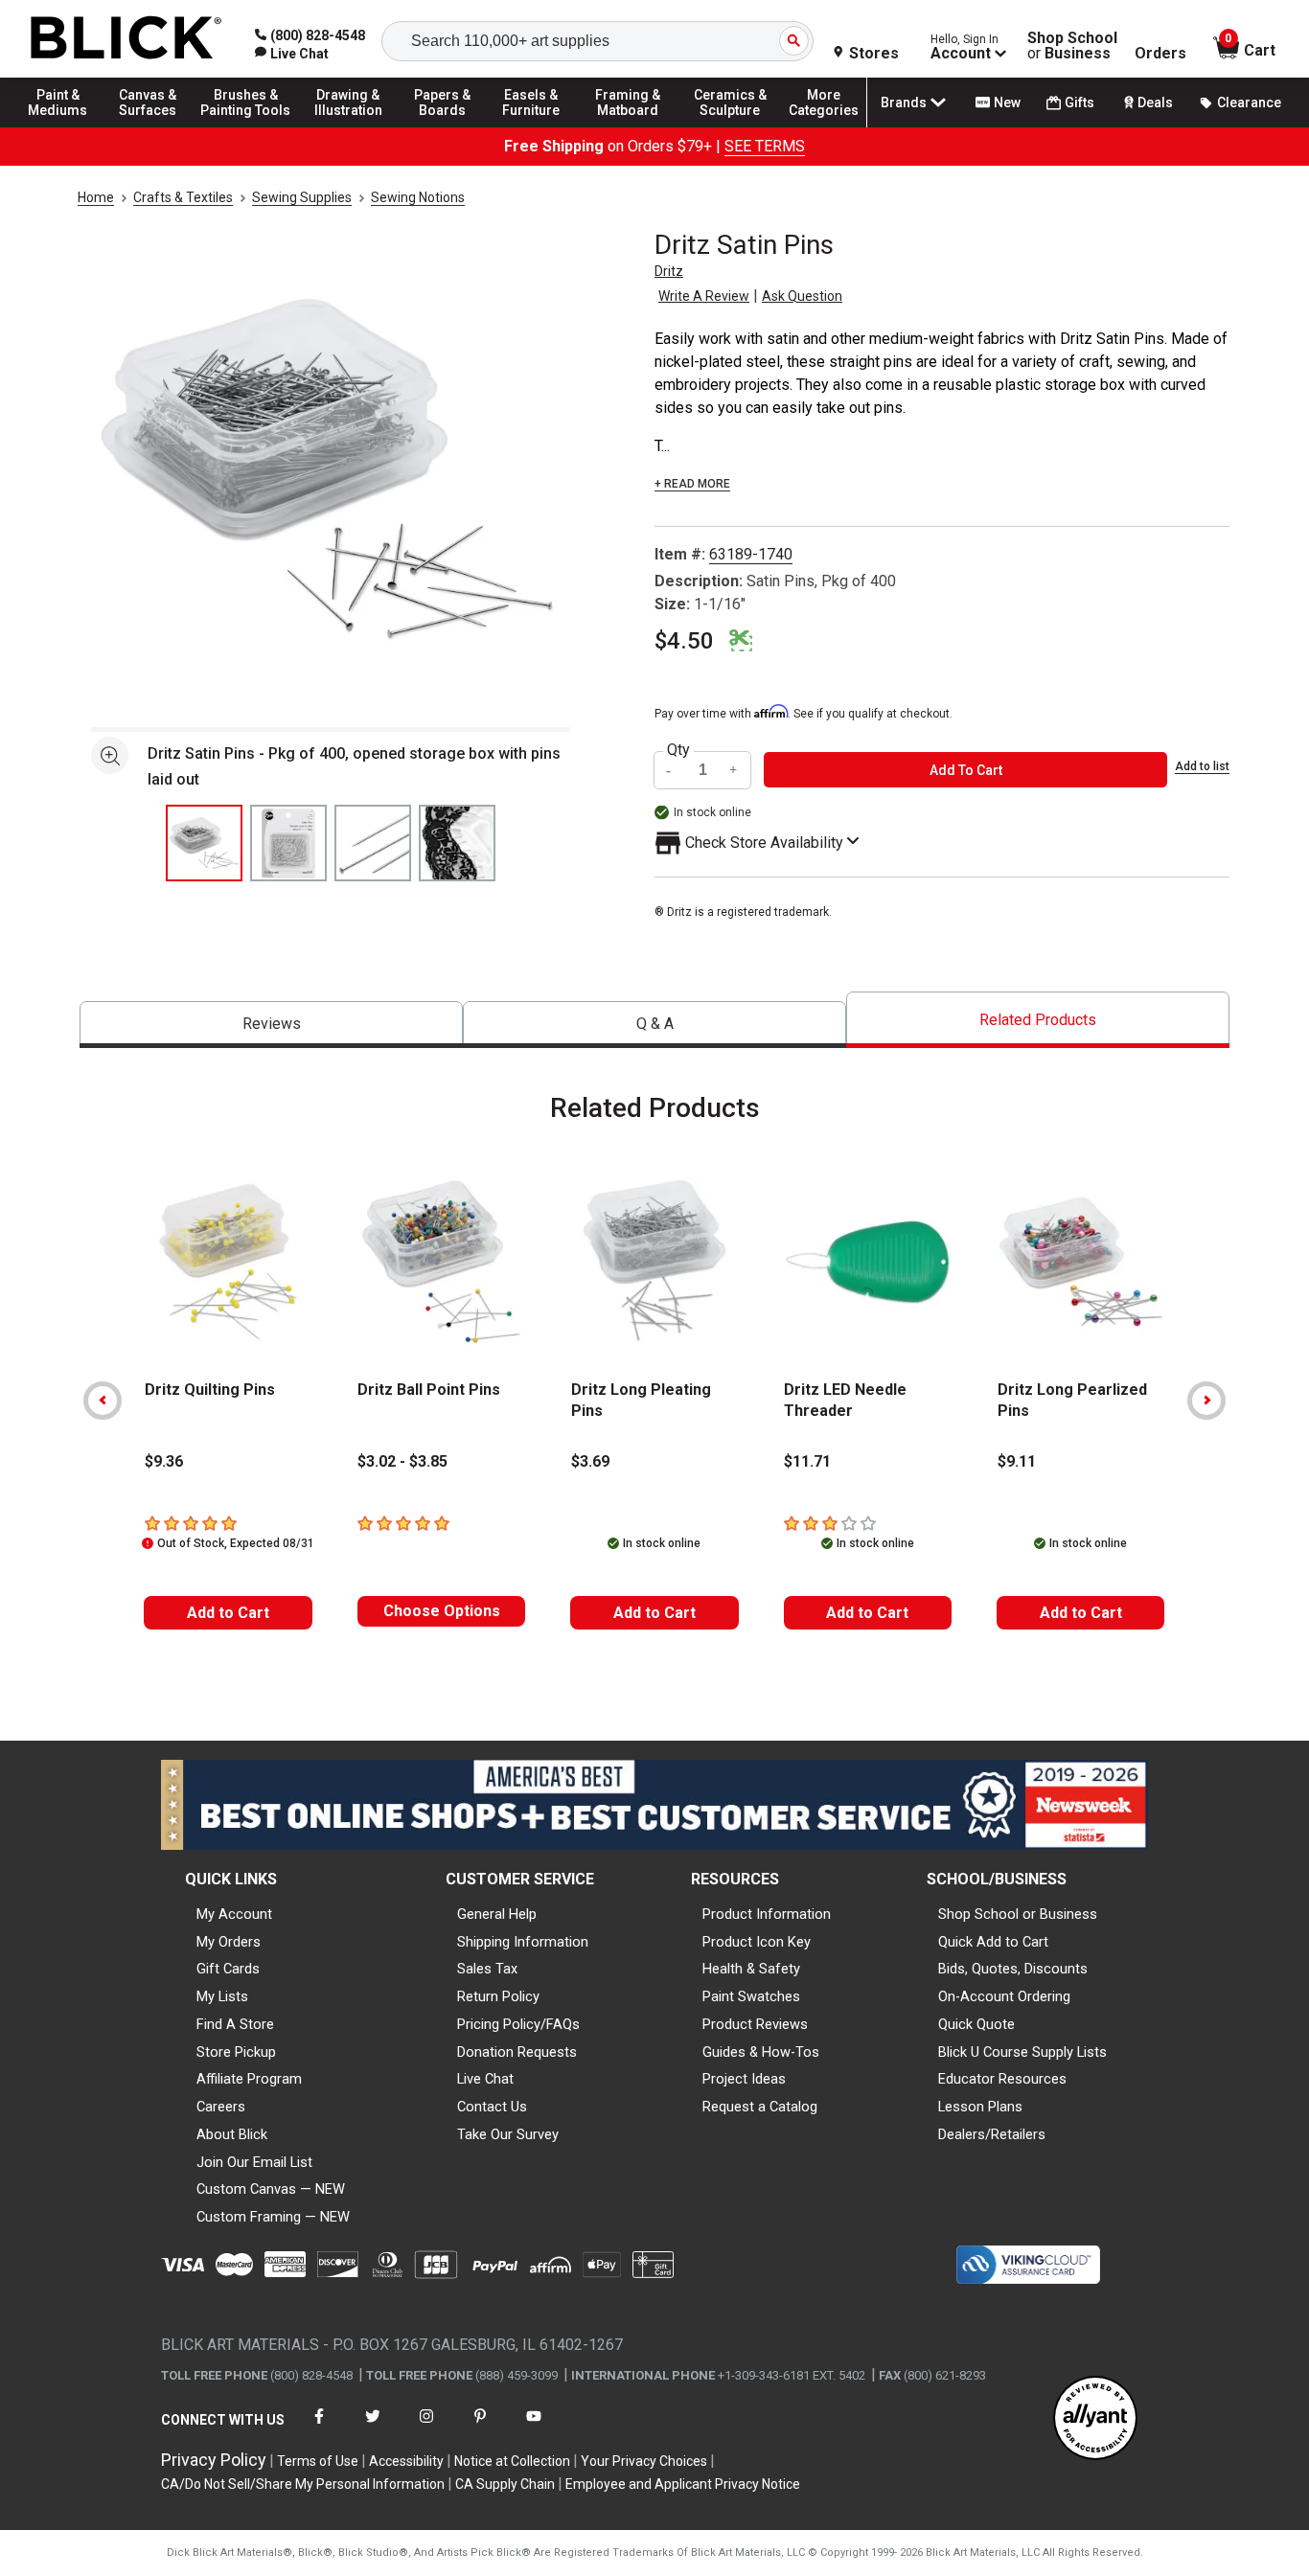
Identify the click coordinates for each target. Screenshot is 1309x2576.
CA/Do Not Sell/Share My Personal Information (303, 2484)
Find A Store (235, 2024)
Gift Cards (228, 1969)
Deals (1155, 103)
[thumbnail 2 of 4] (288, 843)
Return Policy (498, 1996)
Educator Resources (1002, 2079)
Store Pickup (236, 2052)
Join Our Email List (254, 2162)
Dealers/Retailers (992, 2134)
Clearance (1249, 103)
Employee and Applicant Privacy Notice (683, 2484)
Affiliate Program (249, 2079)
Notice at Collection (512, 2461)
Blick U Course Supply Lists (1022, 2052)
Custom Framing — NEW (273, 2217)
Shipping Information (523, 1942)
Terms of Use (318, 2461)
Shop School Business (1072, 46)
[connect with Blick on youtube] (534, 2428)
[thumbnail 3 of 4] (373, 843)
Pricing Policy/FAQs (518, 2024)
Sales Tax (487, 1969)
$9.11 (1017, 1461)
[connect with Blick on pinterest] (480, 2428)
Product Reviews (755, 2024)
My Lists (222, 1996)
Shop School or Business (1018, 1914)
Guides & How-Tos (761, 2052)
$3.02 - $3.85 (402, 1461)
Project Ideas (744, 2079)
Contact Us (492, 2107)
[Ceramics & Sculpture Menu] (730, 126)
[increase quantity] (734, 770)
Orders (1160, 54)
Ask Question (802, 296)
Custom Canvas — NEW (271, 2189)
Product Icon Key (757, 1942)
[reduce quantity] (671, 770)
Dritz (669, 271)
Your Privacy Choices (644, 2461)
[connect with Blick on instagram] (426, 2428)
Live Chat (485, 2079)
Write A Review (704, 296)
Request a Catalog (760, 2107)
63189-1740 (751, 554)
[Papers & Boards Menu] (451, 126)
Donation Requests (517, 2052)
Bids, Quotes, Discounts (1013, 1969)
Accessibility (406, 2461)
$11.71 (807, 1461)
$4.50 (684, 641)
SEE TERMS (765, 146)
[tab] (271, 1025)
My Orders (229, 1942)
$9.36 (164, 1461)
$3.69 (590, 1461)
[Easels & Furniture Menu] (537, 126)
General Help (497, 1914)
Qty (678, 750)
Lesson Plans (980, 2107)
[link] (292, 54)
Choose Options (442, 1611)
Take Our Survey (508, 2134)
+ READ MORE (692, 484)
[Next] (1206, 1401)
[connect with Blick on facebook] (319, 2428)
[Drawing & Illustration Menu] (349, 126)
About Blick (232, 2134)
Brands (904, 103)
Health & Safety (751, 1969)
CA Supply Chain (505, 2484)
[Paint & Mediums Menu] (67, 126)
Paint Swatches (751, 1996)
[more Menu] (824, 126)
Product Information (767, 1914)
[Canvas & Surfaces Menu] (152, 126)
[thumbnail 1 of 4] (204, 843)
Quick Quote (976, 2024)
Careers (221, 2107)
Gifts (1079, 103)
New (1007, 103)
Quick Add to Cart (993, 1942)
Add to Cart (228, 1613)
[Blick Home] (126, 39)
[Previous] (103, 1401)
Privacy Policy (214, 2460)
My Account (234, 1914)
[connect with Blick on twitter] (373, 2428)
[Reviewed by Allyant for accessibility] (1095, 2419)
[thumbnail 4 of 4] (457, 843)
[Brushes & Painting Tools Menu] (246, 126)
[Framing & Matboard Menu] (628, 126)
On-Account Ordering (1004, 1996)
